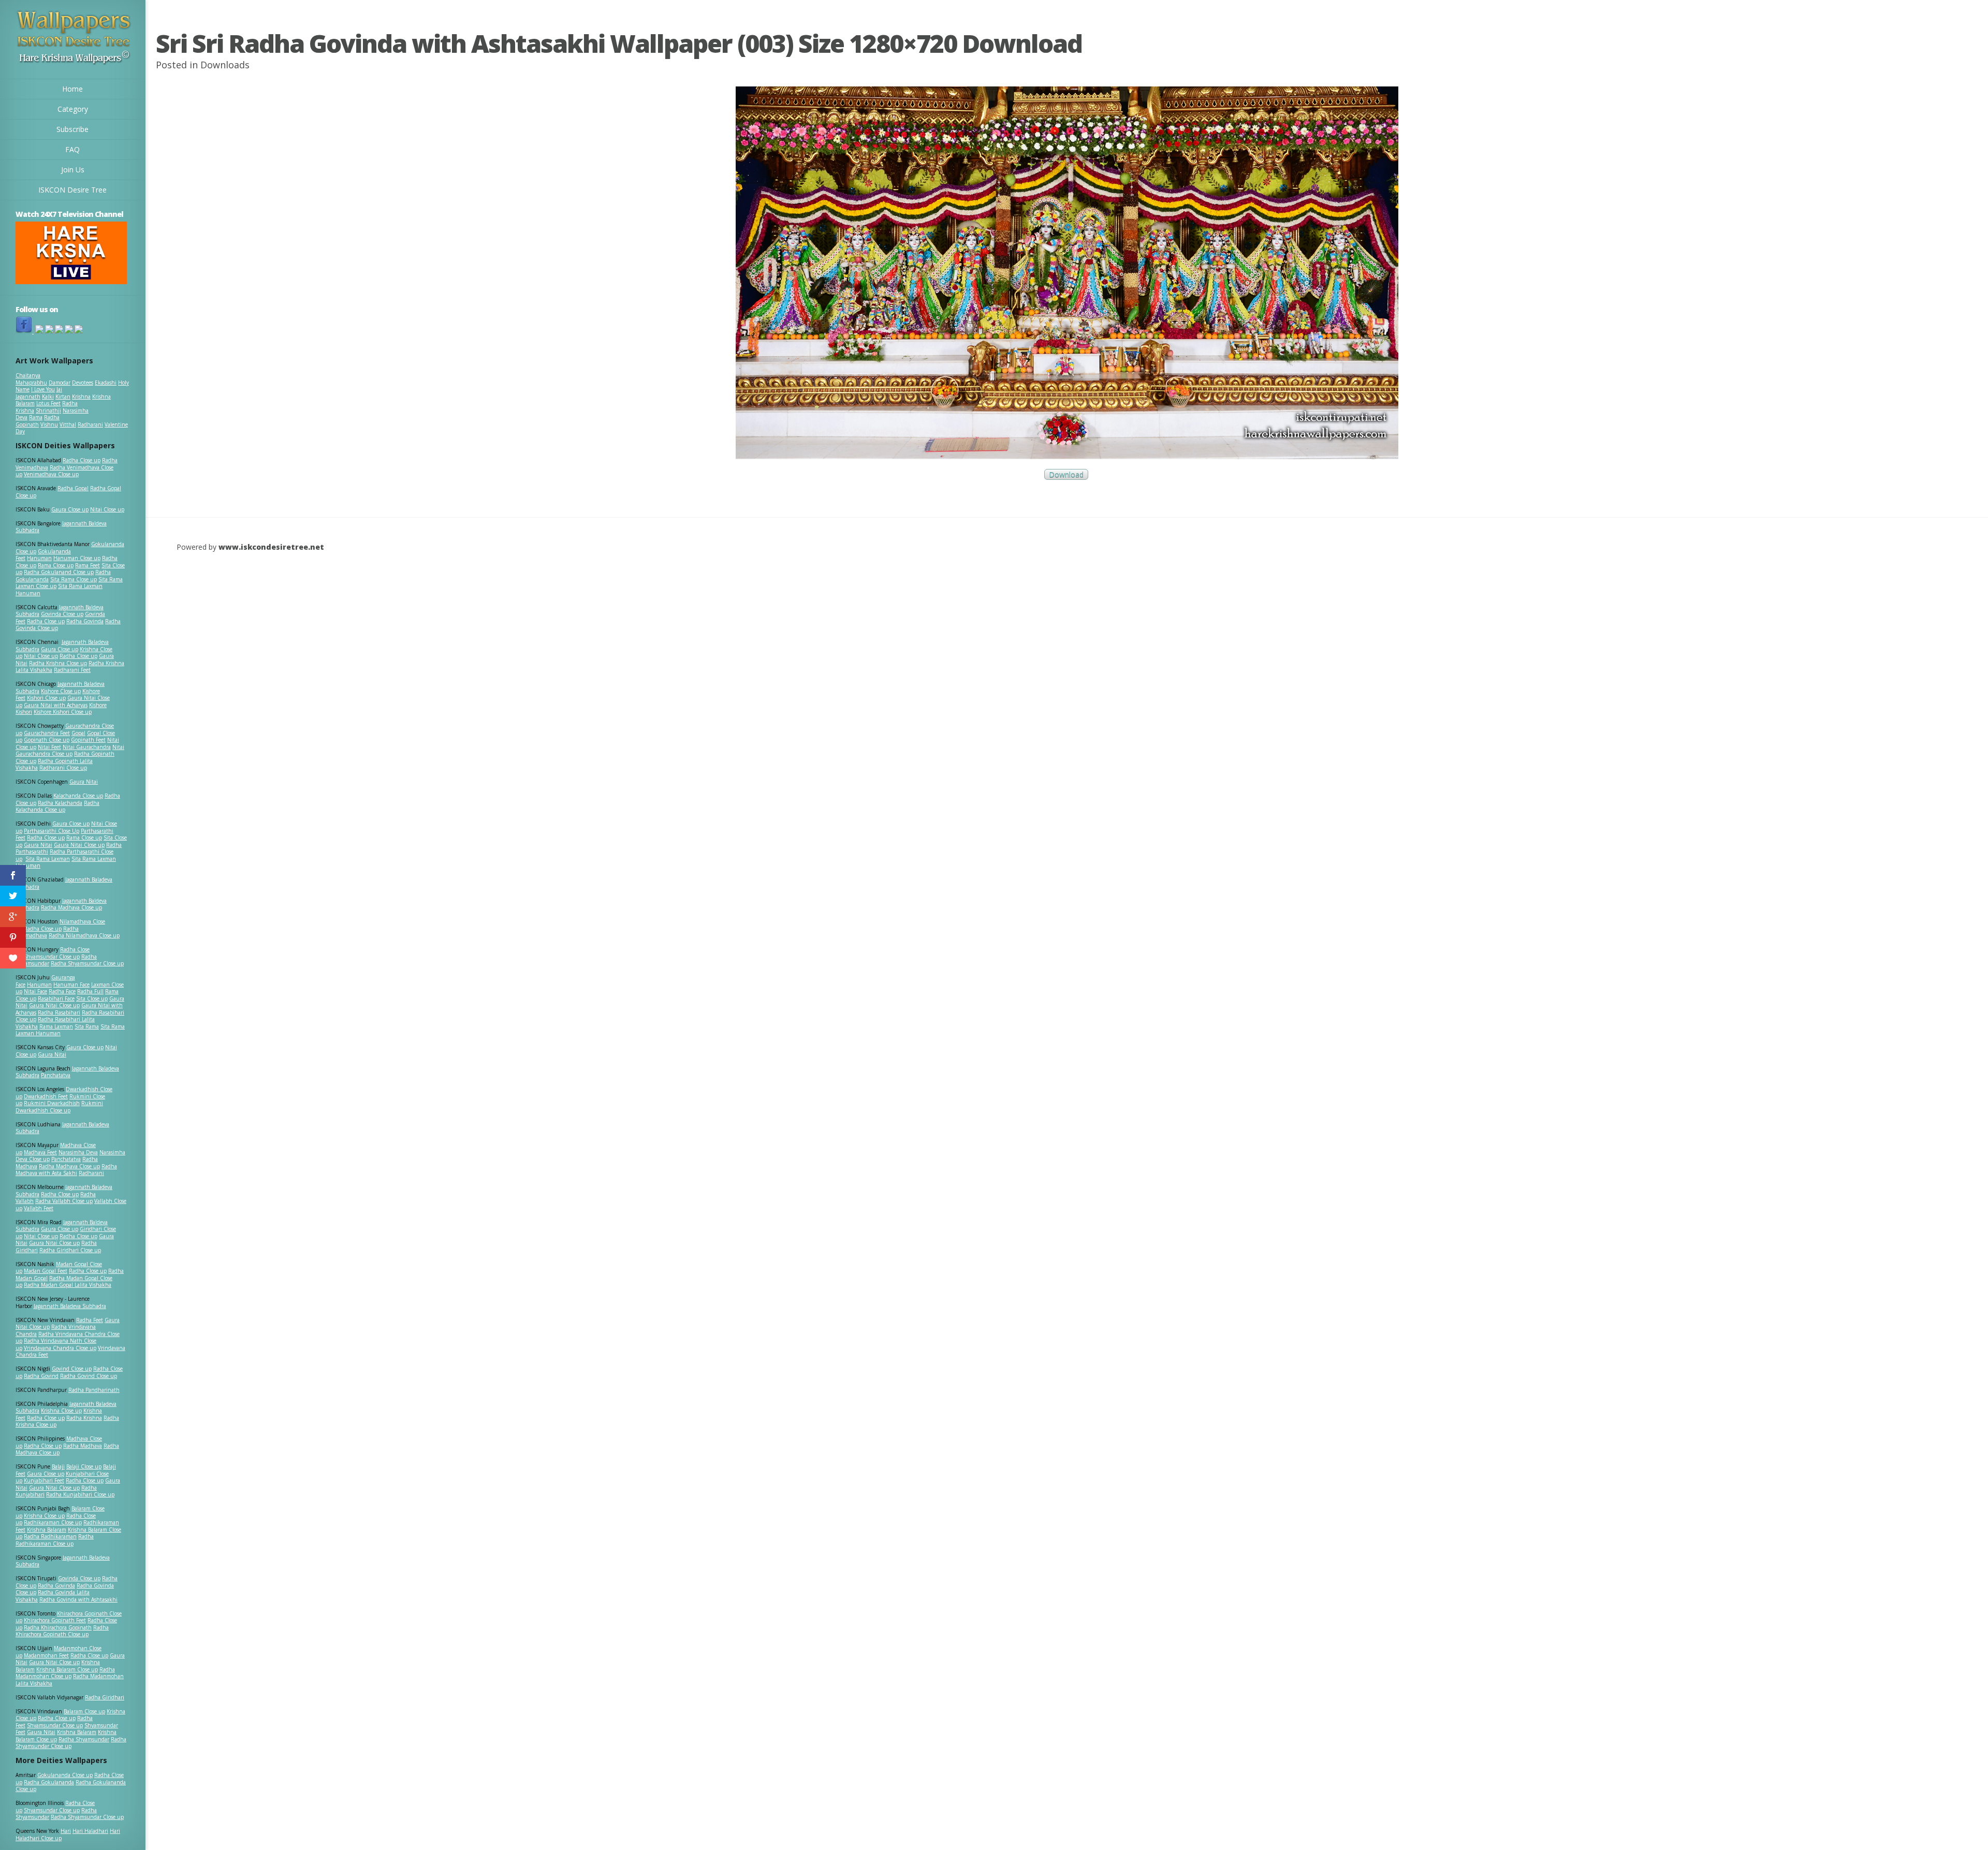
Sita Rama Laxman (48, 859)
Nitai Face (35, 991)
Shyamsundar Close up (52, 957)
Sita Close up (92, 999)
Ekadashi (106, 383)
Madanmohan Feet (46, 1655)
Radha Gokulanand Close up (59, 572)
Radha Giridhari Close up (70, 1250)
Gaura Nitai (84, 782)
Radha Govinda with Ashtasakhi (78, 1599)
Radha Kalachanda (60, 803)
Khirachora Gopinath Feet (55, 1620)
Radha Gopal (73, 488)
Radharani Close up (63, 768)
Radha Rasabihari (59, 1012)
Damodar (60, 383)
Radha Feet (90, 1320)
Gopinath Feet (88, 740)
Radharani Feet (72, 670)
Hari (66, 1831)
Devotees (83, 383)
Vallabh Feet (39, 1208)
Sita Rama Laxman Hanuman (59, 590)
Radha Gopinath (38, 421)
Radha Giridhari (105, 1697)
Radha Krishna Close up (58, 663)
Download (1066, 474)
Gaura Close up (70, 509)
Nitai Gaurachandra (87, 747)
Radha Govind (41, 1376)
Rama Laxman (56, 1026)
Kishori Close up (46, 698)
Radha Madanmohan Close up (65, 1673)
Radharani (90, 424)
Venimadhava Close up (51, 474)
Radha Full (90, 991)
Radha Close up (82, 460)
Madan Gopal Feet (46, 1271)
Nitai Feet (49, 747)
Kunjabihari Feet (44, 1480)
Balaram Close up (84, 1711)
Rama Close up (56, 565)
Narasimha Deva (78, 1152)
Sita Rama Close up (74, 579)
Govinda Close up (62, 614)
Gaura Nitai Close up (79, 845)
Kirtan (63, 397)
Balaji (58, 1466)
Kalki (48, 397)
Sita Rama (87, 1026)
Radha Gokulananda (49, 1782)
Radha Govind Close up (89, 1376)
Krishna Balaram (47, 1530)
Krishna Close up (61, 1411)
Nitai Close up (107, 509)
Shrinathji (48, 410)
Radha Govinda (85, 621)
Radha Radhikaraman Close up (55, 1540)
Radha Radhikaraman (50, 1536)
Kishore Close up (61, 691)
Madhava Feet (40, 1152)
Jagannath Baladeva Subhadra (62, 1128)
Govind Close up (72, 1369)
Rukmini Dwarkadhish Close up (59, 1107)
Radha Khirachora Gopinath (58, 1627)
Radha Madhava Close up (71, 907)
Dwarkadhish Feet (46, 1096)
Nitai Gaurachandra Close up (70, 751)
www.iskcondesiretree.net (271, 547)
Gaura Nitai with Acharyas (56, 705)
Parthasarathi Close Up (52, 831)
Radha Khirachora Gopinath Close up (62, 1631)
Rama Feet (87, 565)
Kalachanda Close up (78, 796)
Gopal (78, 733)
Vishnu (49, 424)
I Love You (43, 389)
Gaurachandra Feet (47, 733)
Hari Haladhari (90, 1831)
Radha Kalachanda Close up (57, 806)
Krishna (81, 397)
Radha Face (62, 991)
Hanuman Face (71, 985)
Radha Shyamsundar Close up (87, 963)
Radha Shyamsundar (84, 1739)
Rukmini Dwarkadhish (52, 1103)
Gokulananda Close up (65, 1775)
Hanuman (39, 558)
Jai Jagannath (39, 393)
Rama (36, 417)
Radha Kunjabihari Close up (80, 1494)
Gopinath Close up (47, 740)
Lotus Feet (48, 403)
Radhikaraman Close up (53, 1522)
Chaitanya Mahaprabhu (31, 379)
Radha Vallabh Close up (64, 1201)
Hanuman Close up (77, 558)
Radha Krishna (84, 1418)
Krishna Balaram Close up (67, 1669)
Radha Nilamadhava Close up (84, 935)
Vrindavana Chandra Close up (60, 1348)
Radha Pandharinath (94, 1390)
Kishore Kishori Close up (63, 712)
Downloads (225, 65)
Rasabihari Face (56, 999)
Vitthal (68, 424)
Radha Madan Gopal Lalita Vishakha (68, 1285)
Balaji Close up (84, 1466)
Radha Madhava (83, 1446)
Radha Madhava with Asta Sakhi (66, 1170)
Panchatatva (56, 1075)
